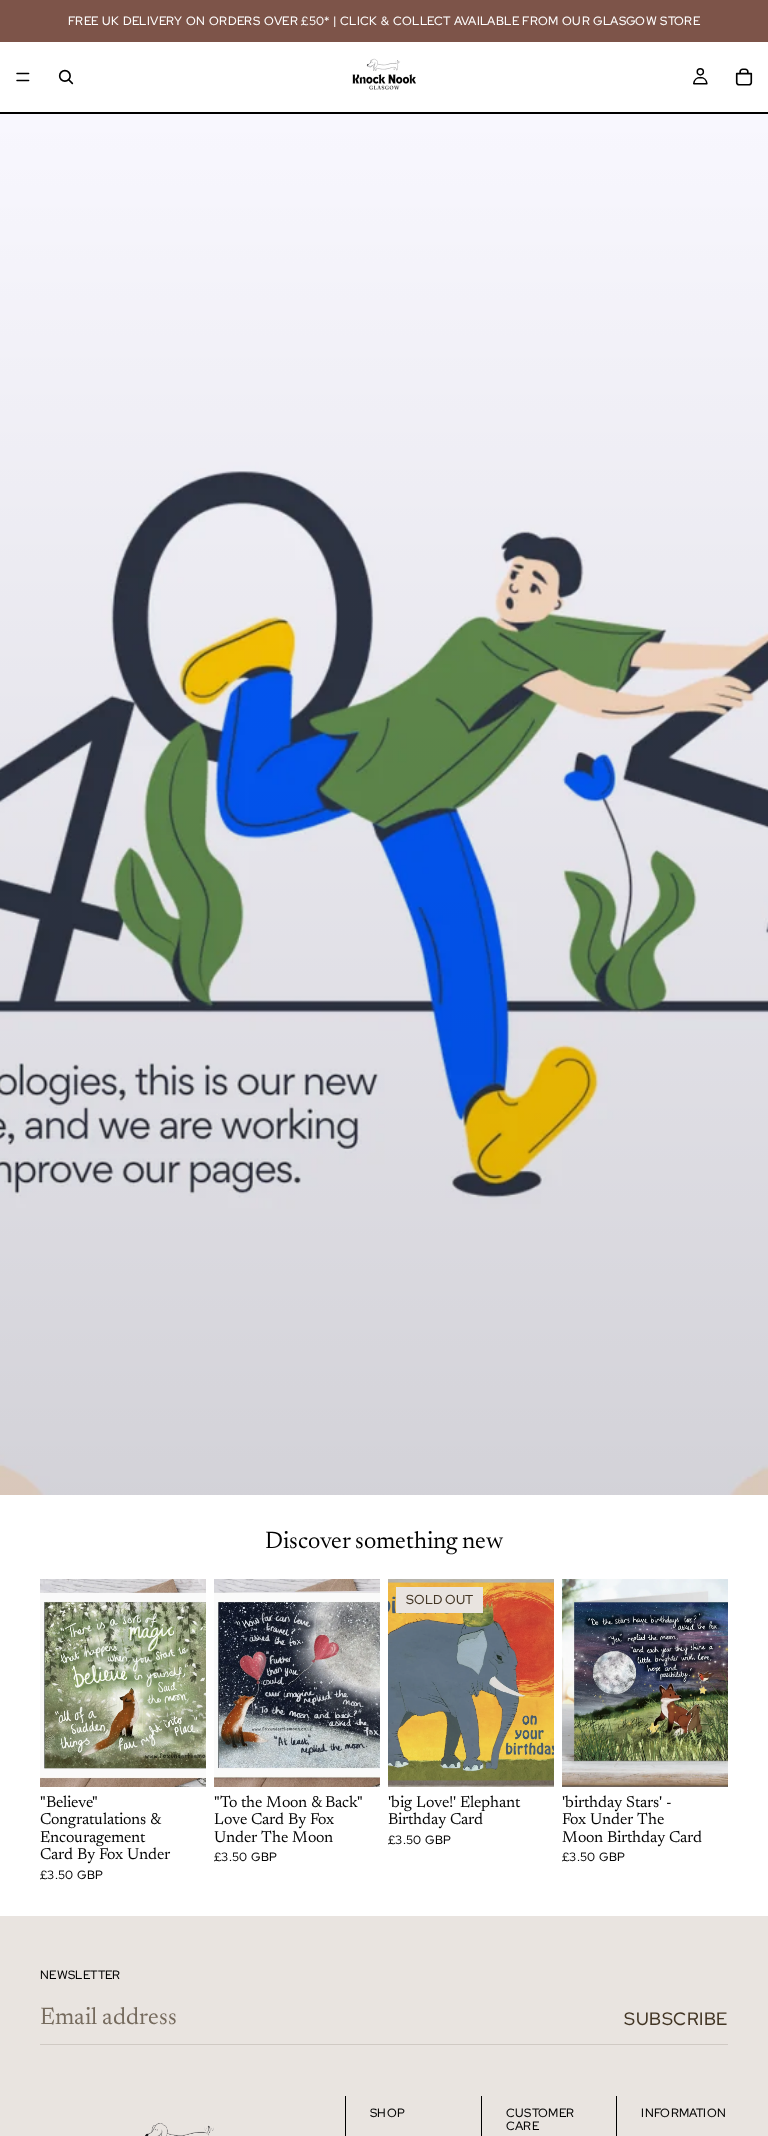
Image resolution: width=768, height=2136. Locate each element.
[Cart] (744, 77)
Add (192, 1755)
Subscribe (676, 2018)
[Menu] (23, 77)
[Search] (66, 77)
